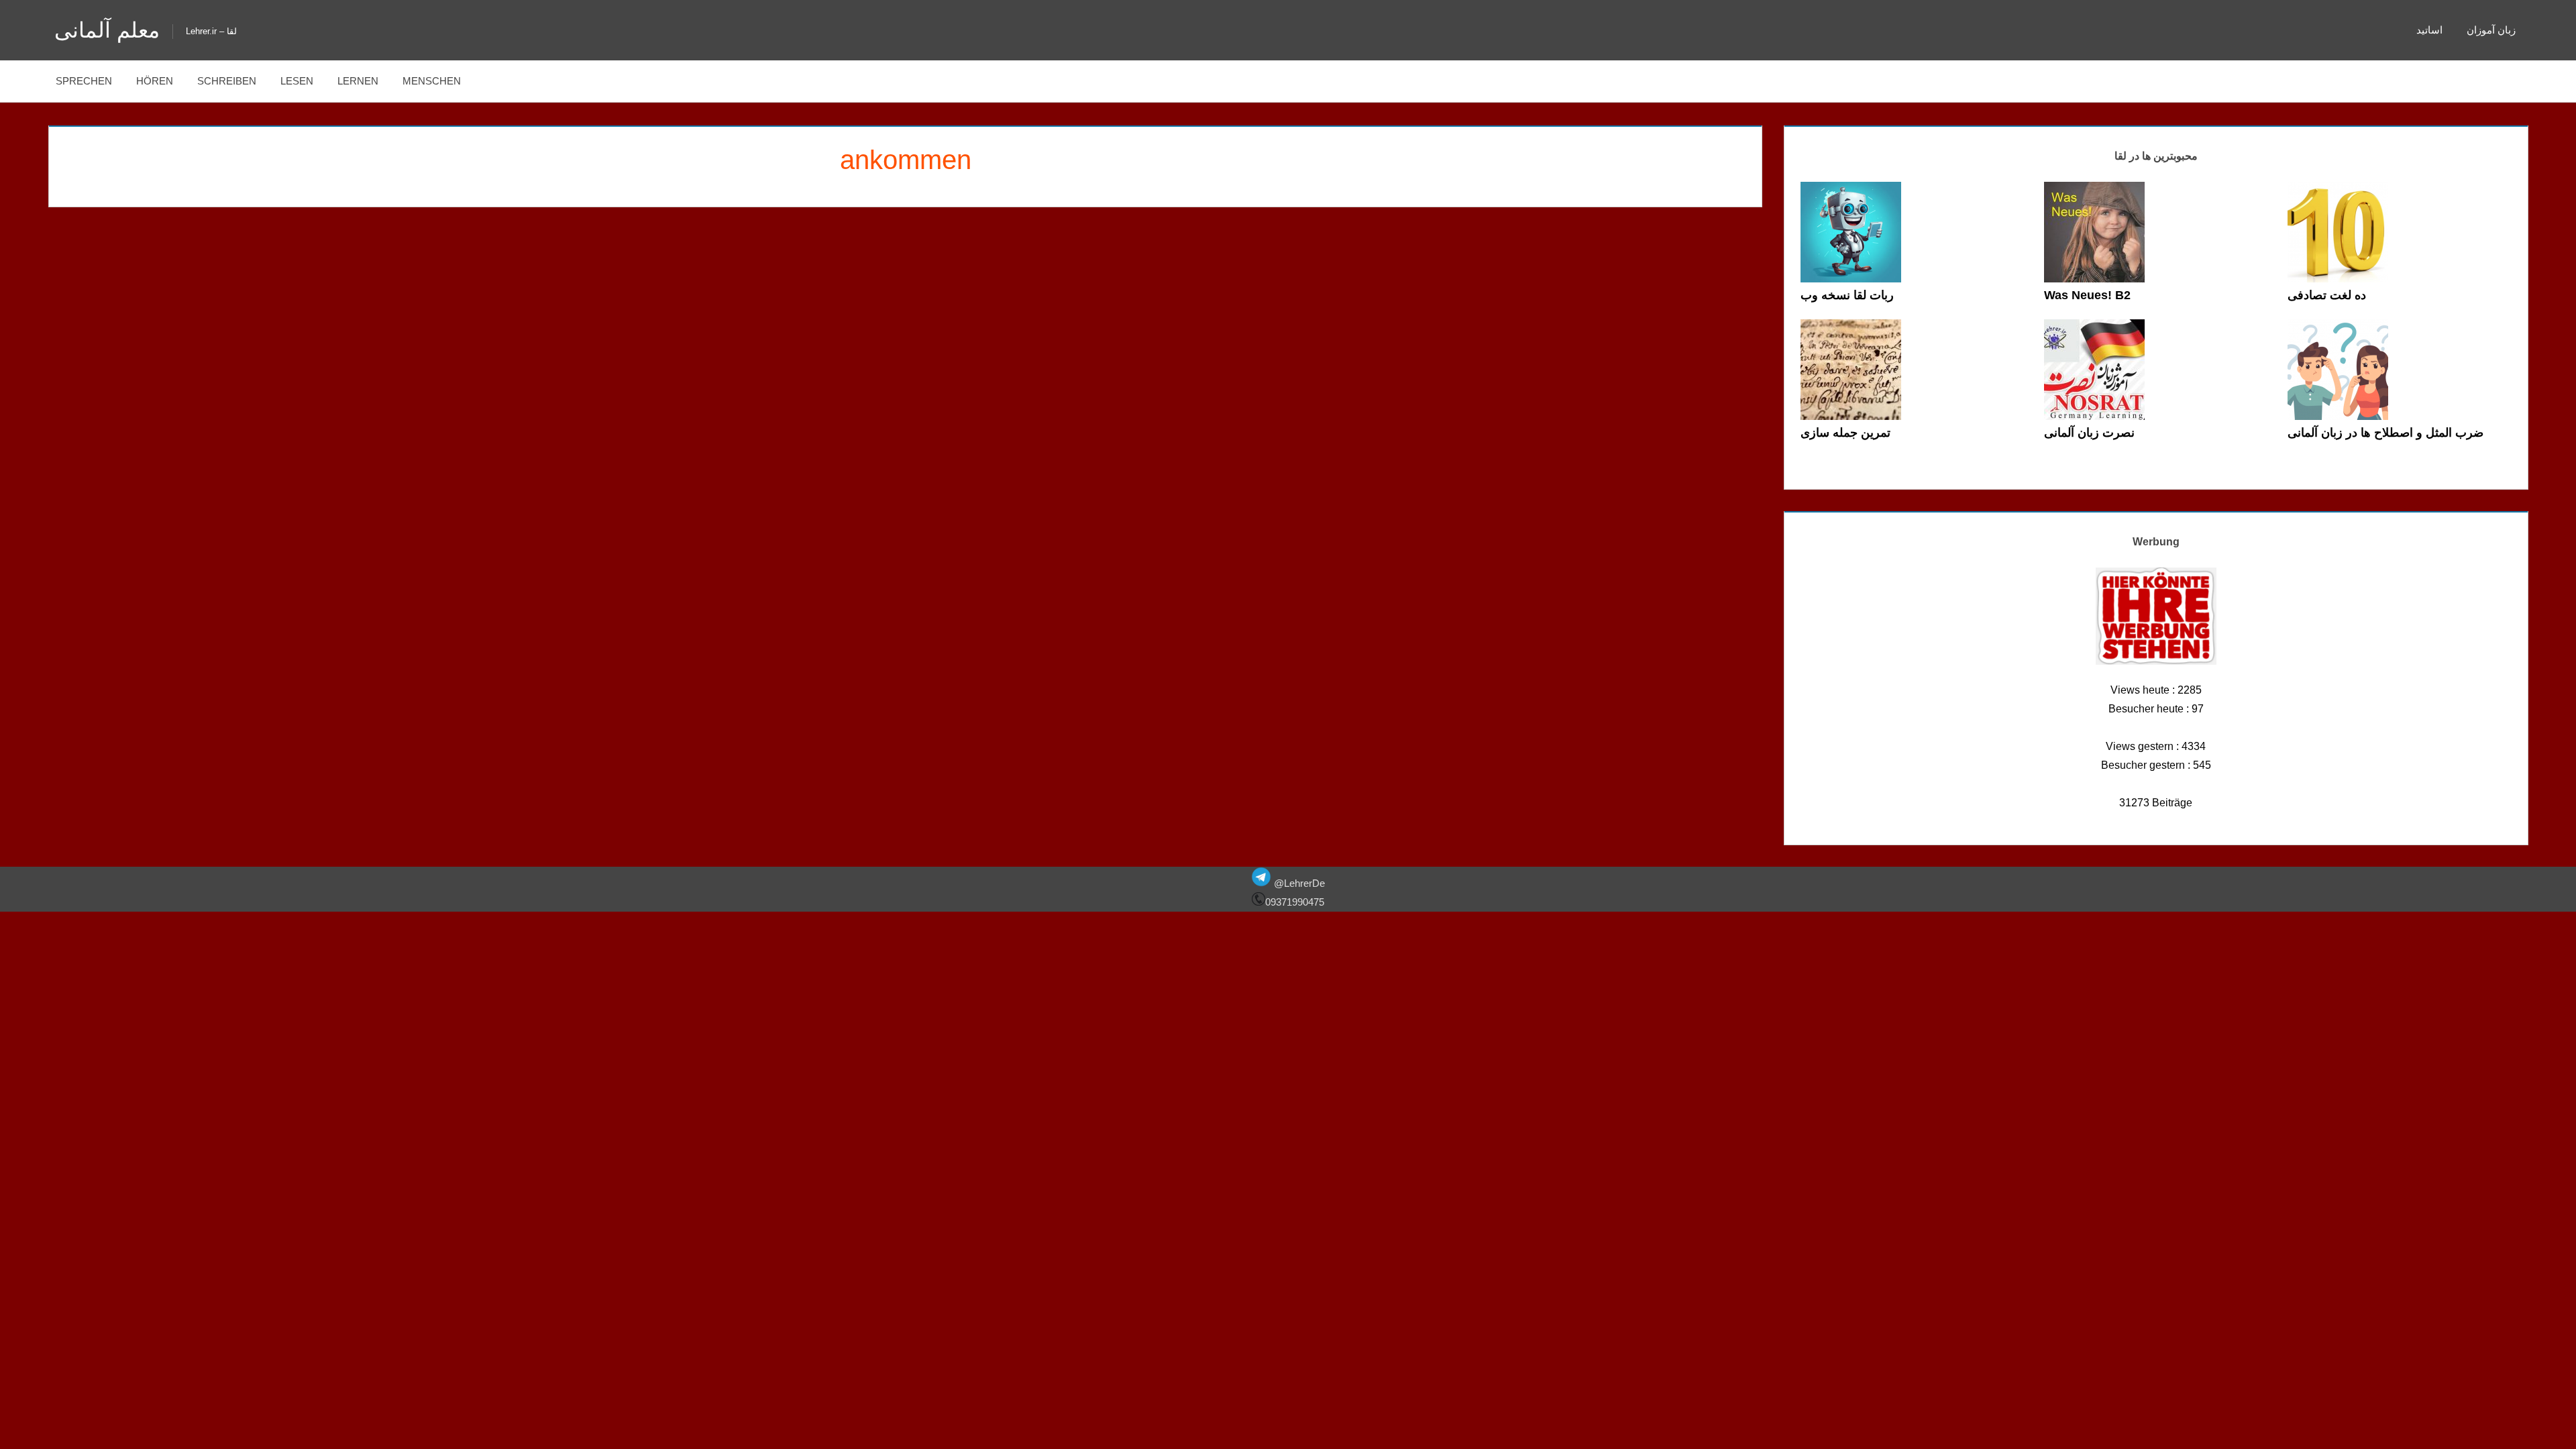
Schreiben (227, 81)
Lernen (358, 81)
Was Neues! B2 (2087, 295)
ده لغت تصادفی (2327, 295)
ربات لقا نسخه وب (1847, 295)
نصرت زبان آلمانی (2089, 433)
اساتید (2429, 30)
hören (155, 81)
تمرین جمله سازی (1845, 433)
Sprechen (84, 81)
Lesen (297, 81)
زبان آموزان (2491, 30)
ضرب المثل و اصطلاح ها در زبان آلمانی (2385, 433)
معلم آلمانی (107, 30)
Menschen (432, 81)
